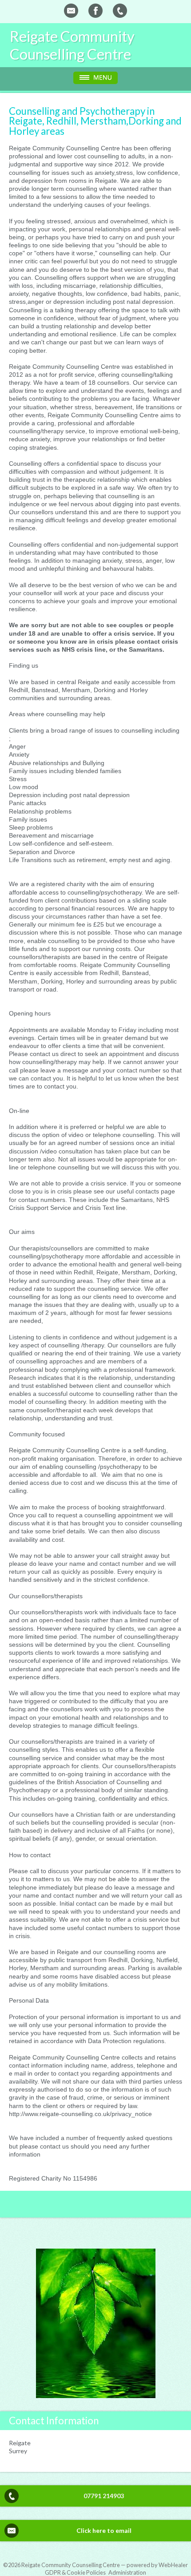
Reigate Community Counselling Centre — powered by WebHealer (105, 2565)
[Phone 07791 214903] (120, 11)
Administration (127, 2572)
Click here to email (104, 2530)
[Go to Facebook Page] (95, 11)
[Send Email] (71, 11)
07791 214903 (104, 2496)
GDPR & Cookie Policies (75, 2572)
